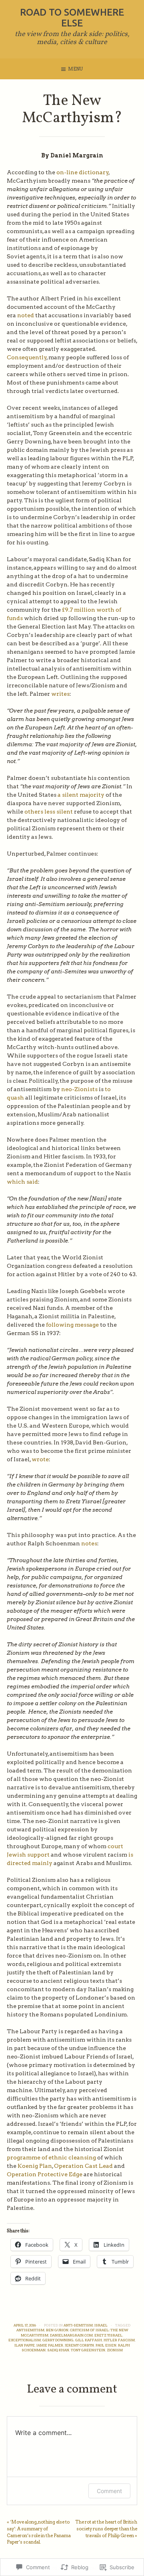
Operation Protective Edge (45, 2174)
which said (22, 1182)
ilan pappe (25, 2345)
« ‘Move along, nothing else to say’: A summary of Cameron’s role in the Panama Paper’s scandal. (39, 2532)
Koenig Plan (34, 2166)
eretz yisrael (108, 2335)
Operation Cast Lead (83, 2166)
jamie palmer (50, 2345)
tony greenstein (88, 2350)
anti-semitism (78, 2325)
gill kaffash (89, 2340)
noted (26, 315)
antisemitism (30, 2330)
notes (89, 1543)
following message (72, 1325)
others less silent (49, 812)
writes (60, 694)
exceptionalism (25, 2340)
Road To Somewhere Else (72, 18)
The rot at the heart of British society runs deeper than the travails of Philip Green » (106, 2529)
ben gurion (57, 2330)
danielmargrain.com (71, 2335)
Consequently (27, 357)
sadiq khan (58, 2350)
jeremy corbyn (79, 2345)
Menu (75, 69)
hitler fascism (119, 2340)
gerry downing (58, 2340)
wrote (40, 1459)
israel (101, 2325)
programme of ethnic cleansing (51, 2157)
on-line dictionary (83, 172)
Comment (109, 2491)
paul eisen (106, 2345)
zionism (115, 2350)
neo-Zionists (79, 1089)
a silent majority (81, 795)
